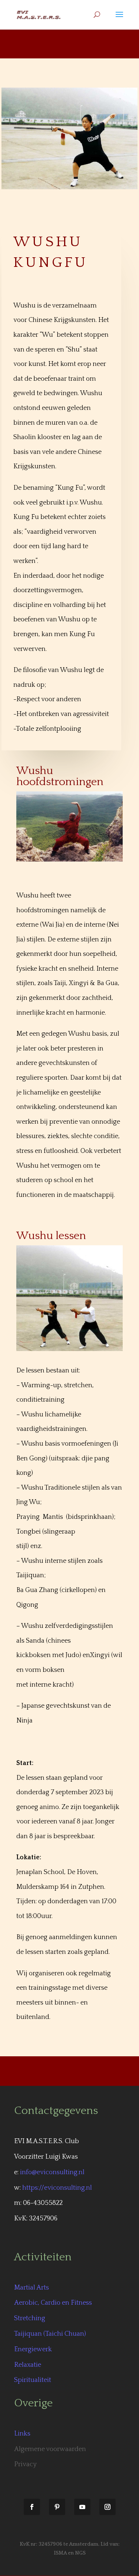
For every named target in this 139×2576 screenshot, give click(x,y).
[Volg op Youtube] (82, 2507)
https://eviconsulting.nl (57, 2188)
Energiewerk (33, 2349)
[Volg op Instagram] (107, 2507)
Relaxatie (28, 2365)
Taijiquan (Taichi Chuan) (50, 2334)
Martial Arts (32, 2288)
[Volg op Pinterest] (57, 2507)
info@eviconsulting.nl (52, 2172)
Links (22, 2434)
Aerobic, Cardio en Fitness (53, 2303)
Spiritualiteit (33, 2380)
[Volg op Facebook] (32, 2507)
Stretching (30, 2318)
